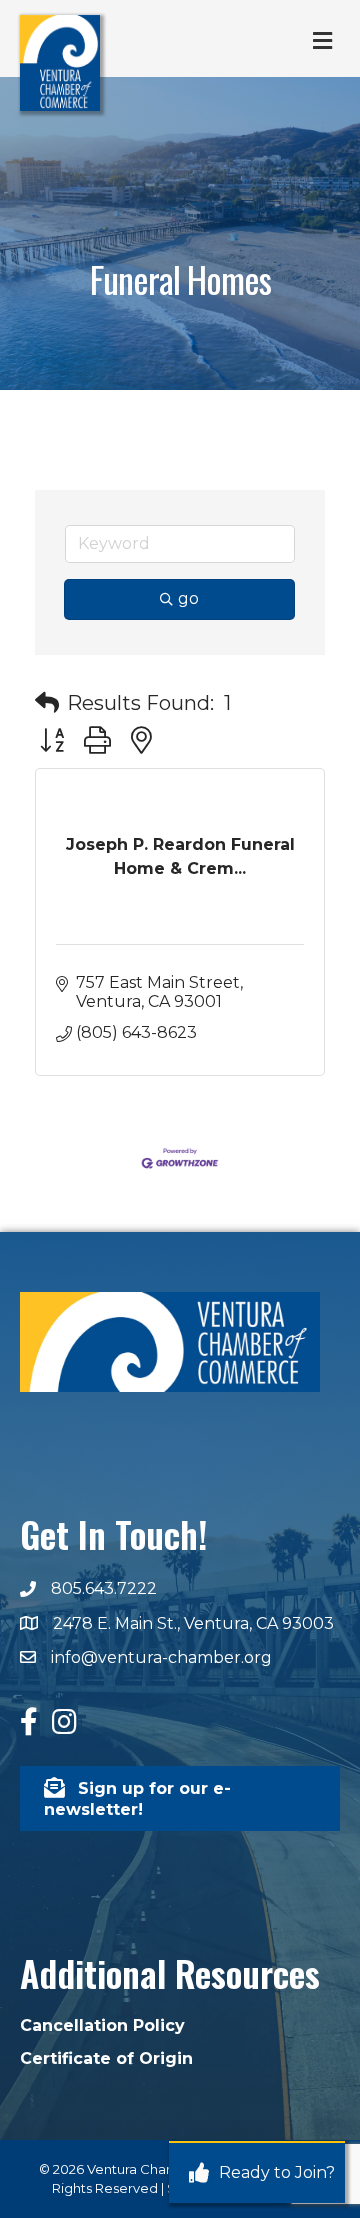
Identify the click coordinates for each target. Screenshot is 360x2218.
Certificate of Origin (106, 2058)
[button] (47, 703)
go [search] (188, 598)
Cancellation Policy (102, 2025)
